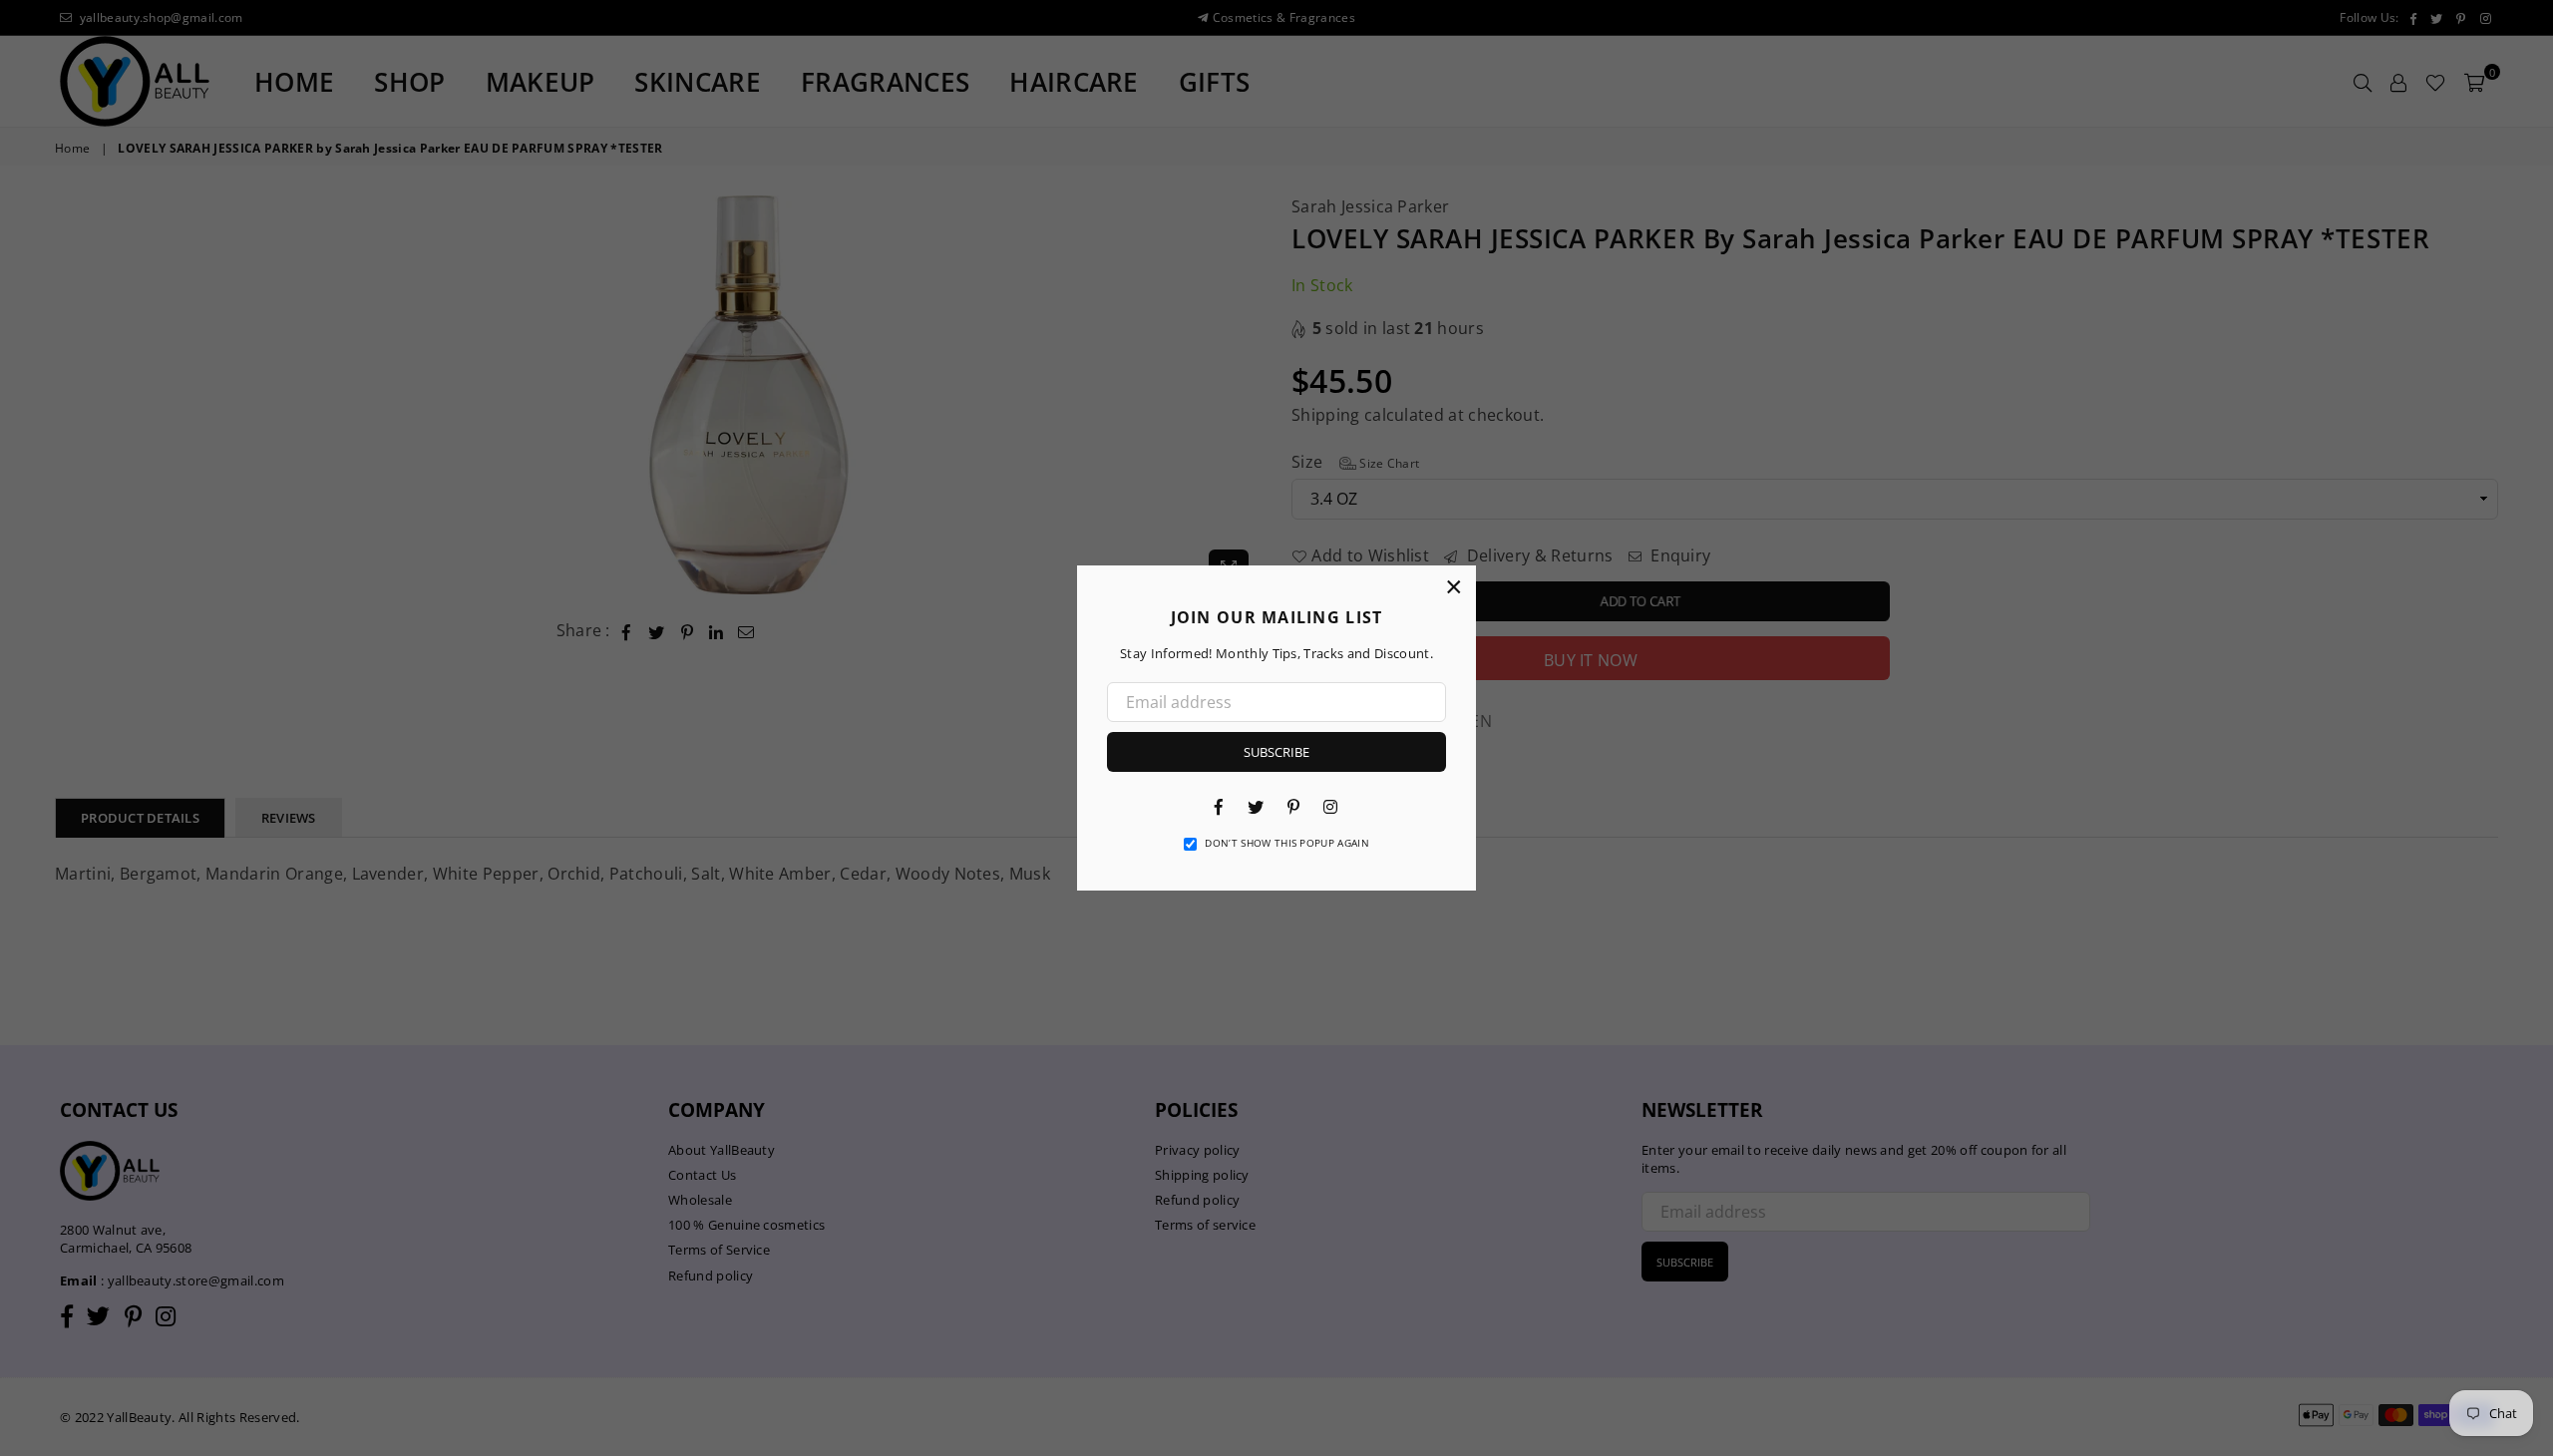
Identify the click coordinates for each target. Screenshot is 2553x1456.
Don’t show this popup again (1287, 843)
